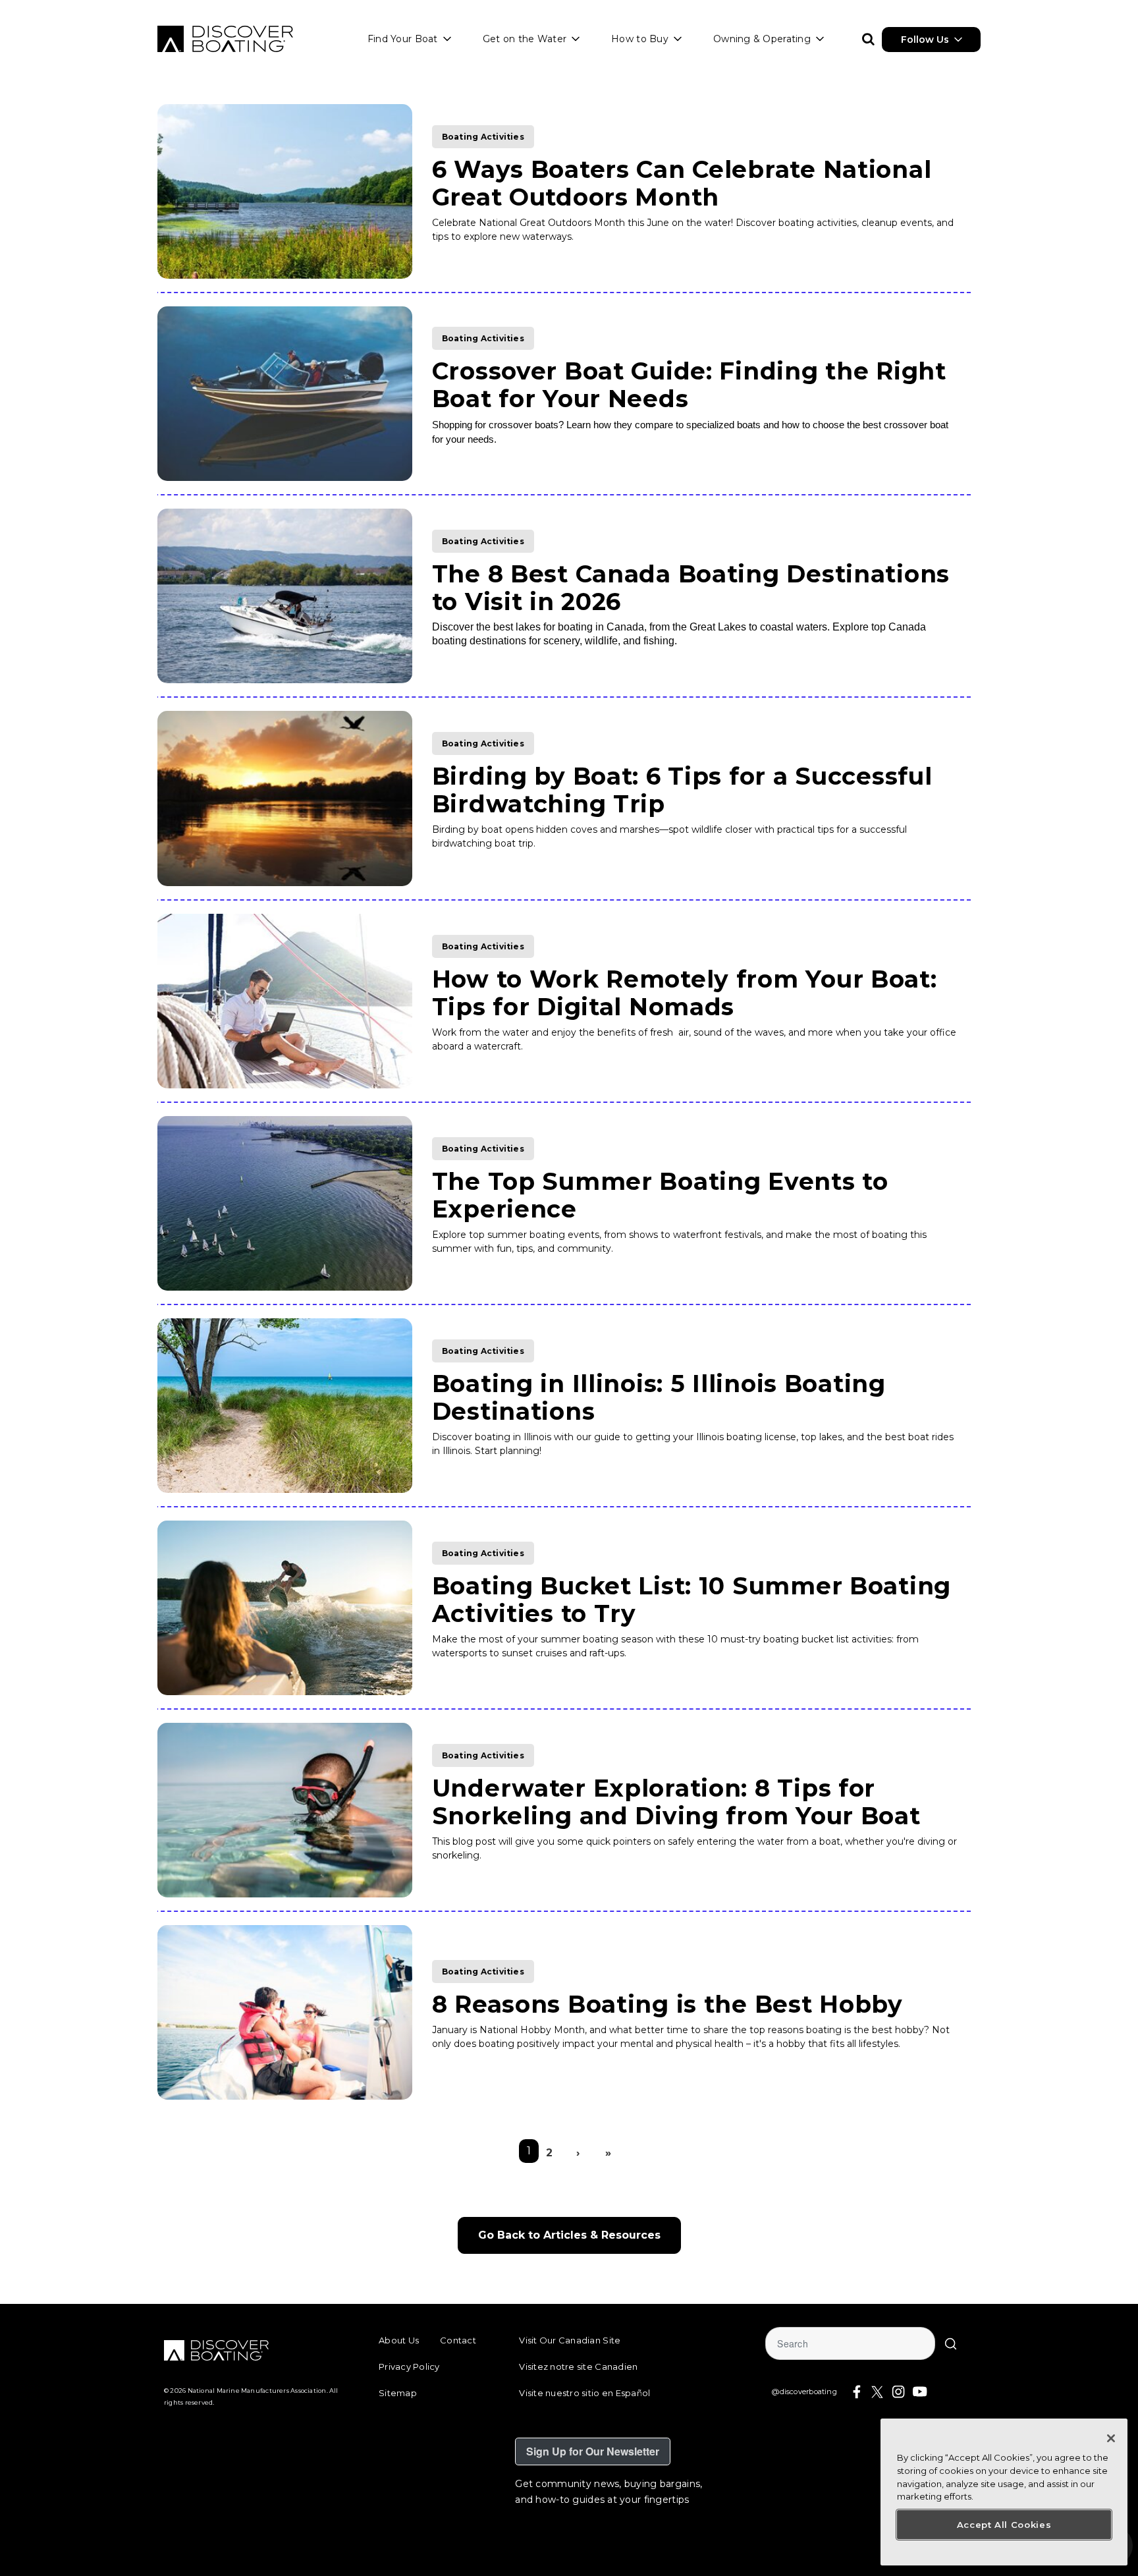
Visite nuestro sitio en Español (584, 2393)
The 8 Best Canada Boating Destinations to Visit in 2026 (691, 588)
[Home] (225, 39)
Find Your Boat (403, 39)
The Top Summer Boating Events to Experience (660, 1195)
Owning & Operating (762, 39)
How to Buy (640, 39)
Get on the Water (525, 39)
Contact (458, 2340)
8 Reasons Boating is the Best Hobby (667, 2004)
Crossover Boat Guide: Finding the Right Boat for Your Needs (689, 385)
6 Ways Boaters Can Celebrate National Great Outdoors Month (682, 183)
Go (951, 2343)
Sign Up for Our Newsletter (593, 2451)
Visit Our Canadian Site (570, 2340)
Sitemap (398, 2393)
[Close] (1111, 2438)
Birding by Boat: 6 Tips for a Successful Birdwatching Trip (682, 790)
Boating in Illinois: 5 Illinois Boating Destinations (659, 1397)
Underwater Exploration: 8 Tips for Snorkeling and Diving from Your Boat (676, 1802)
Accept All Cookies (1004, 2525)
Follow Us (925, 40)
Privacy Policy (409, 2366)
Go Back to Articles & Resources (569, 2235)
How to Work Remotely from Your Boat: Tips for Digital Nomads (685, 993)
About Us (399, 2340)
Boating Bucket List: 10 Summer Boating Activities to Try (691, 1600)
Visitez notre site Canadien (578, 2366)
